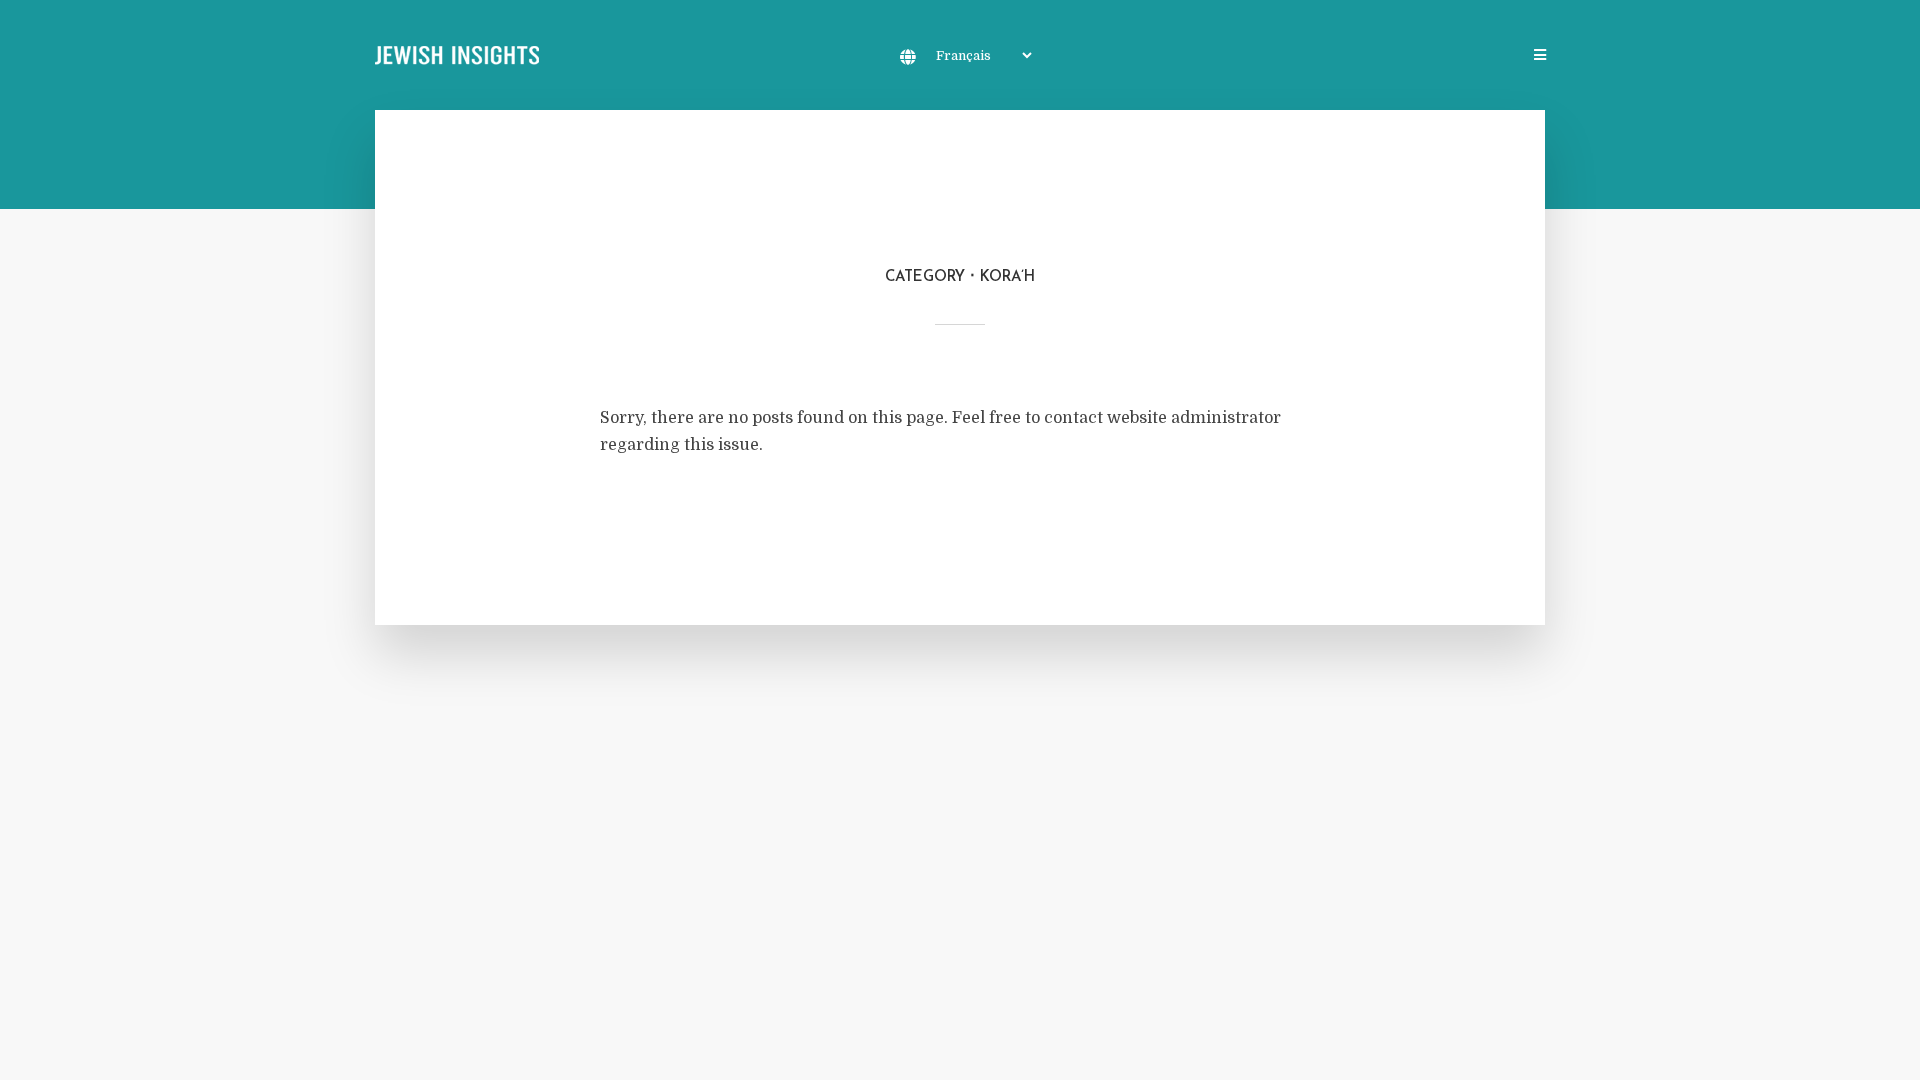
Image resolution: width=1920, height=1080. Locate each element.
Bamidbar (1337, 56)
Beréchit (1101, 56)
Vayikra (1257, 56)
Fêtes (1489, 56)
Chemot (1181, 56)
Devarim (1419, 56)
